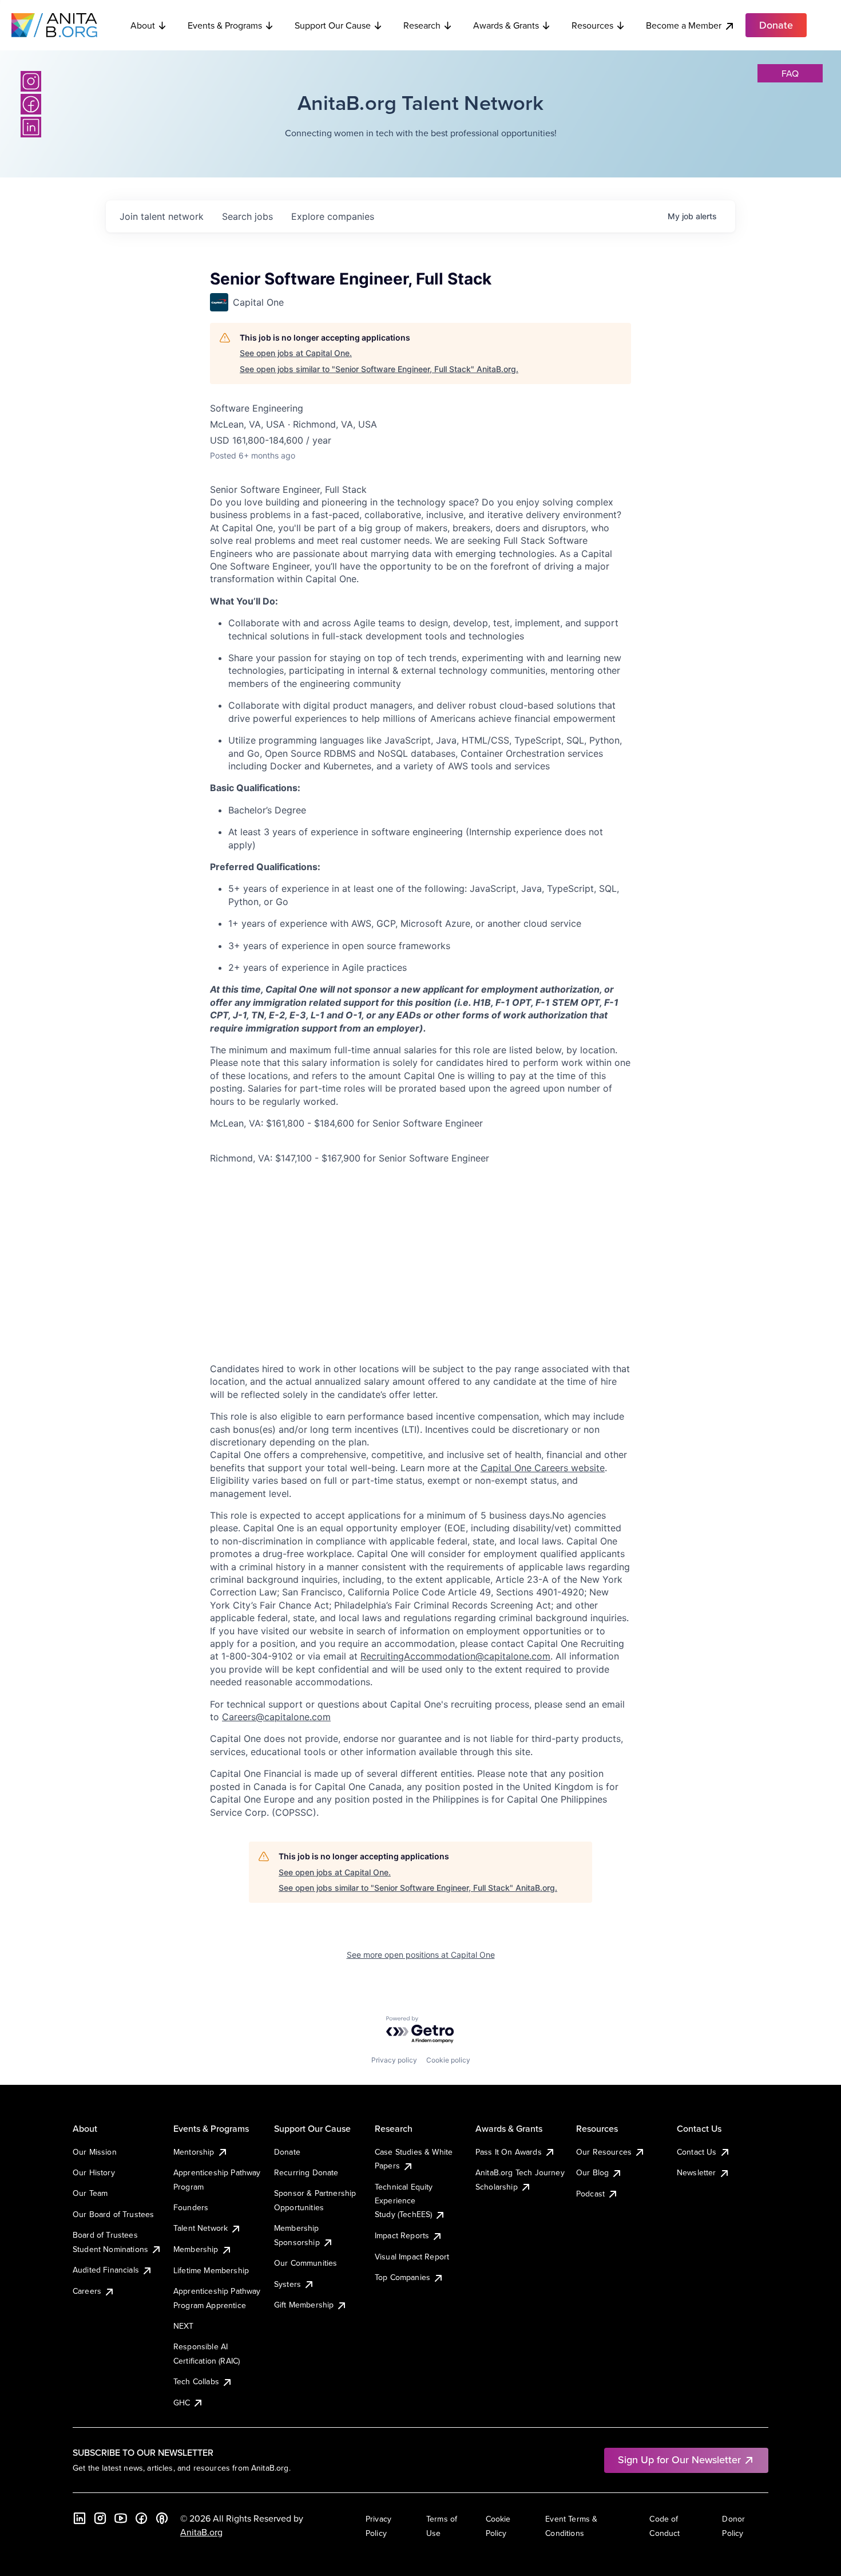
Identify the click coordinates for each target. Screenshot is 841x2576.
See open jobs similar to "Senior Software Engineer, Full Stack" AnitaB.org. (379, 369)
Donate (287, 2152)
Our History (94, 2172)
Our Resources (604, 2152)
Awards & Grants (506, 25)
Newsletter (697, 2172)
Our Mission (95, 2152)
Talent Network (201, 2228)
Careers (87, 2291)
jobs (247, 216)
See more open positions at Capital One (421, 1955)
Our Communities (306, 2263)
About (143, 25)
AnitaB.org (201, 2532)
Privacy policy (394, 2060)
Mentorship (194, 2152)
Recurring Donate (306, 2172)
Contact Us (697, 2152)
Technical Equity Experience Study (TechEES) (404, 2201)
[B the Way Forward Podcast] (162, 2518)
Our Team (90, 2193)
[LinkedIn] (31, 127)
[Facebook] (31, 104)
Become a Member (684, 25)
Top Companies (402, 2277)
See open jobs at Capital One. (296, 353)
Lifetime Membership (211, 2270)
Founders (191, 2207)
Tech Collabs (196, 2381)
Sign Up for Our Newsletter (679, 2460)
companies (333, 216)
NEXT (184, 2326)
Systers (287, 2284)
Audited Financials (106, 2270)
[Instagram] (31, 81)
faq (790, 73)
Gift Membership (304, 2305)
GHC (182, 2403)
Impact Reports (402, 2235)
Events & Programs (225, 25)
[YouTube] (121, 2518)
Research (422, 25)
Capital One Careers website (543, 1468)
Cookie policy (448, 2060)
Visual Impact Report (412, 2257)
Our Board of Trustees (113, 2214)
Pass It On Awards (509, 2152)
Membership (196, 2249)
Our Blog (592, 2172)
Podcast (590, 2194)
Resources (592, 25)
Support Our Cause (333, 25)
